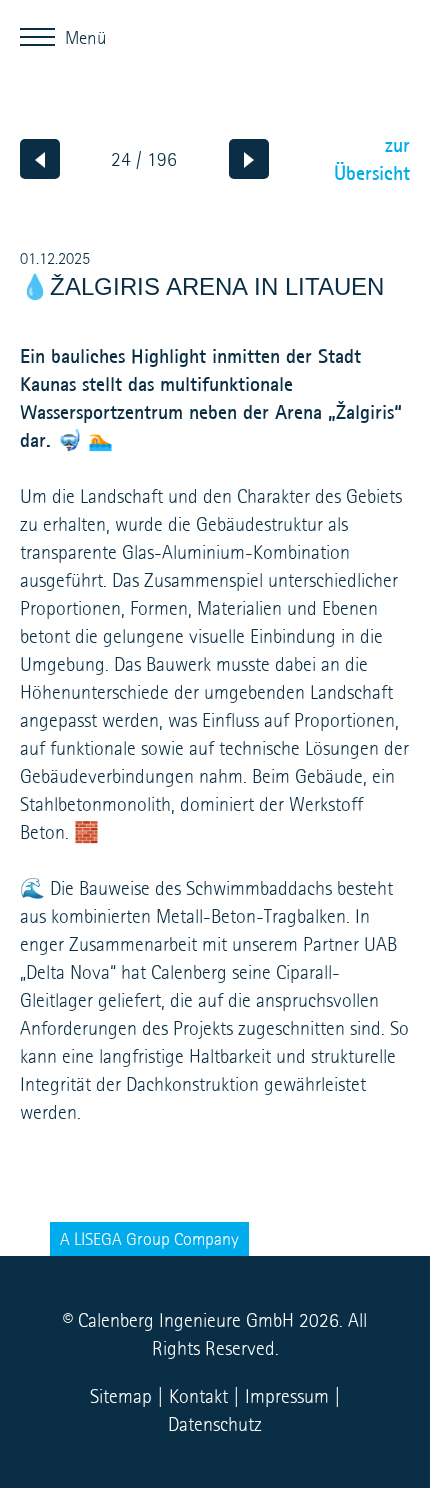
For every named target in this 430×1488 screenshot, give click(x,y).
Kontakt (198, 1396)
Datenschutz (215, 1424)
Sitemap (121, 1396)
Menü (42, 34)
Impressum (287, 1396)
